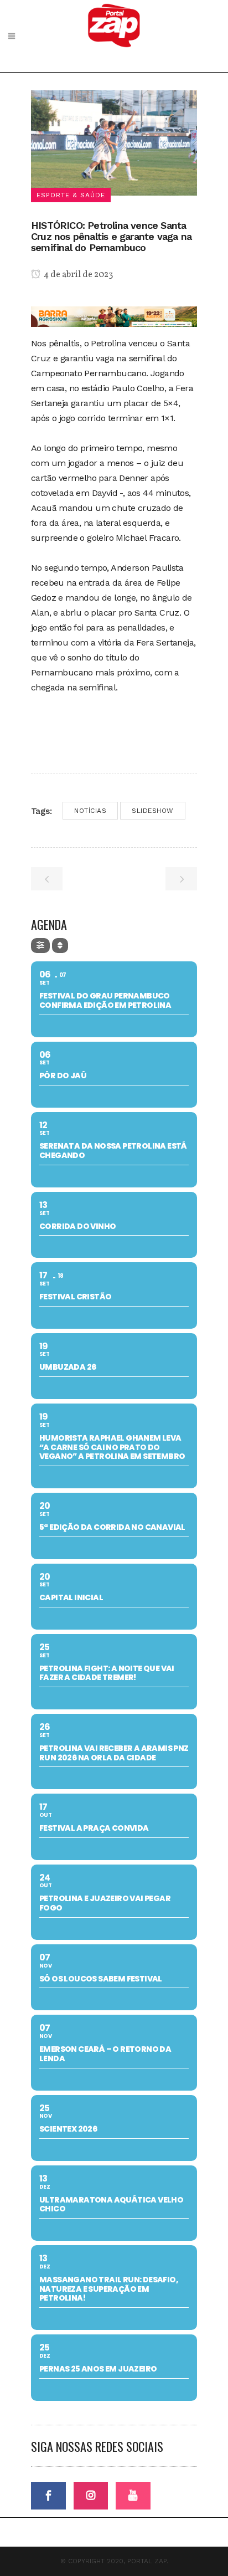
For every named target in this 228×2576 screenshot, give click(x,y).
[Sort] (60, 946)
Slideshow (153, 811)
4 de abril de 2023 (77, 275)
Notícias (90, 811)
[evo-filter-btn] (40, 946)
